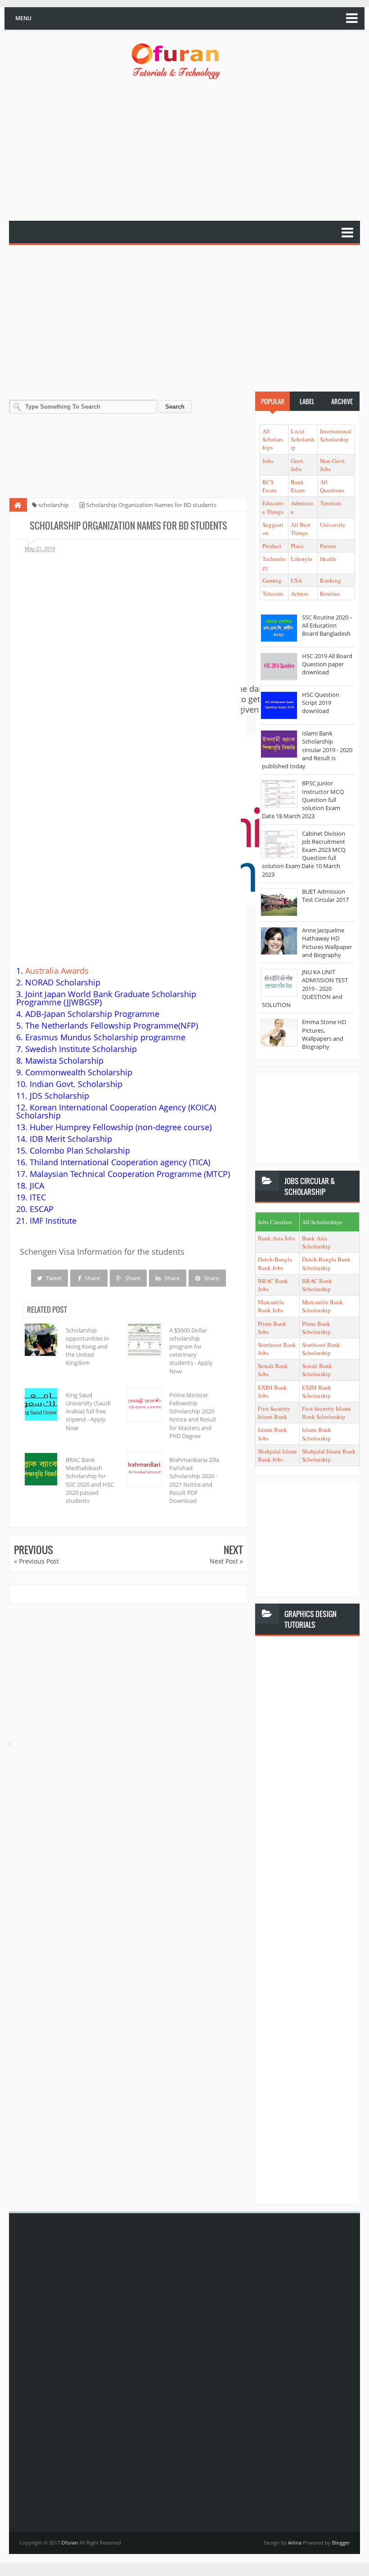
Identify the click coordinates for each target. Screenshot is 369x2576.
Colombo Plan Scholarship (80, 1150)
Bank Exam (298, 486)
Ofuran (70, 2543)
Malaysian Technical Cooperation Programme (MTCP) (130, 1174)
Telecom (273, 593)
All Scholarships (273, 439)
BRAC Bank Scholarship (317, 1285)
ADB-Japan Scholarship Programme (92, 1014)
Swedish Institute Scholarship (81, 1049)
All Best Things (301, 529)
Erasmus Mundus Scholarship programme (105, 1037)
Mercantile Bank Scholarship (322, 1306)
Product (272, 546)
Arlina (295, 2543)
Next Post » (226, 1561)
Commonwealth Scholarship (79, 1072)
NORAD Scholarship (63, 982)
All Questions (332, 486)
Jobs (268, 461)
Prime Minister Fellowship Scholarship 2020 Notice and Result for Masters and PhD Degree (193, 1415)
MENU (23, 18)
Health (328, 559)
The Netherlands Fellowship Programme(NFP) (112, 1025)
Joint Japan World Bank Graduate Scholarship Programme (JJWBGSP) (106, 998)
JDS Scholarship (59, 1096)
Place (297, 546)
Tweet (53, 1278)
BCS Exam (269, 486)
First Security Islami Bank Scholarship (326, 1413)
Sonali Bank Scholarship (317, 1370)
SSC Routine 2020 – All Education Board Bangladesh (327, 625)
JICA (37, 1185)
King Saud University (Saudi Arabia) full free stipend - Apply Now (88, 1411)
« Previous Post (36, 1561)
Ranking (331, 580)
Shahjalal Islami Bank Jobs (277, 1455)
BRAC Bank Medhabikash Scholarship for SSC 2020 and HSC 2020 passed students (90, 1480)
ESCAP (42, 1209)
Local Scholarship (303, 439)
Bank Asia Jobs (277, 1238)
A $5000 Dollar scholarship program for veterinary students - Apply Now (191, 1351)
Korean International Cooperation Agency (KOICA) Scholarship (116, 1111)
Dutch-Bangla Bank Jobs (275, 1263)
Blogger (341, 2543)
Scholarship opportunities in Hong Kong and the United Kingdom (87, 1347)
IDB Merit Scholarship (71, 1139)
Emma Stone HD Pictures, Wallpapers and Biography (324, 1034)
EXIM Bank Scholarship (317, 1391)
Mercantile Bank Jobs (271, 1306)
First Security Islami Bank (274, 1413)
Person (328, 546)
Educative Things (273, 507)
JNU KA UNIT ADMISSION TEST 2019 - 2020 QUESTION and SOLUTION (305, 988)
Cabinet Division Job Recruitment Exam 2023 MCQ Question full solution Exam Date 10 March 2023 (304, 854)
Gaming (272, 580)
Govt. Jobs (297, 465)
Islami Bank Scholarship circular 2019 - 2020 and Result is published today (307, 750)
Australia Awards (57, 971)
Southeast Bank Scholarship (321, 1349)
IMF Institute (53, 1221)
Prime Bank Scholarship (316, 1328)
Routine (330, 593)
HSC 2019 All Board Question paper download (327, 664)
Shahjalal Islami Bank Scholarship (329, 1455)
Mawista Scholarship (64, 1061)
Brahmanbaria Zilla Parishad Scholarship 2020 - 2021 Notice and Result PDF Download (194, 1480)
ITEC (38, 1197)
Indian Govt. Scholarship (76, 1084)
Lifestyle (301, 559)
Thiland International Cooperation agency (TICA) (120, 1162)
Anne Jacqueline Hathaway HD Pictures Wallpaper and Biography (327, 943)
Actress (299, 593)
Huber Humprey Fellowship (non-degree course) (121, 1127)
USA (296, 580)
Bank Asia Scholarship (316, 1242)
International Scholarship (336, 435)
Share (92, 1278)
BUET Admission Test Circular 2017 (325, 896)
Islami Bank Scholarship (317, 1434)
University (333, 525)
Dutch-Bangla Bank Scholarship (326, 1263)
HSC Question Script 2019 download (321, 703)
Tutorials (331, 503)
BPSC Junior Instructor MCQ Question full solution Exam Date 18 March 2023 (303, 800)
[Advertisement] (189, 151)
